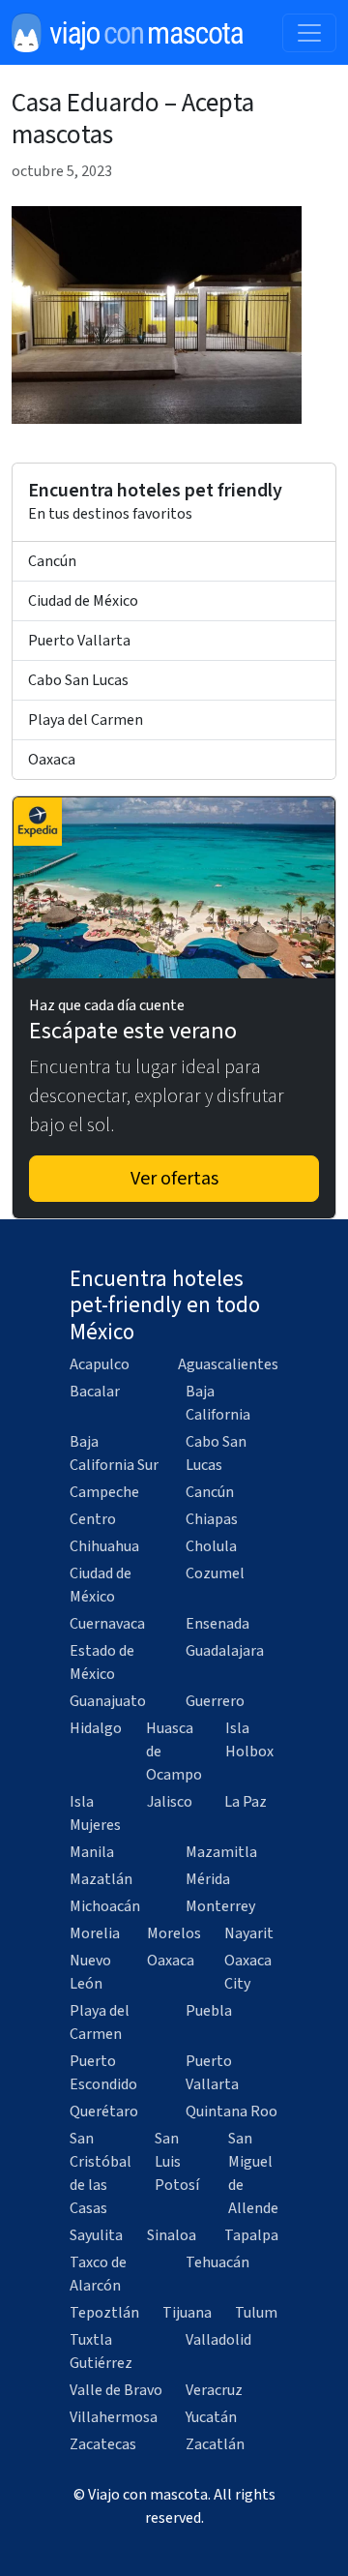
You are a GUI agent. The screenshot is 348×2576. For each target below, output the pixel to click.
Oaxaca (52, 760)
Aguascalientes (228, 1364)
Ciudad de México (83, 601)
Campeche (104, 1492)
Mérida (208, 1879)
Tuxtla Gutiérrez (101, 2351)
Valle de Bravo (116, 2390)
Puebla (209, 2011)
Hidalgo (96, 1728)
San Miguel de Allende (253, 2173)
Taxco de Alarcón (98, 2274)
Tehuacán (217, 2262)
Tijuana (187, 2313)
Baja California (218, 1403)
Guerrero (215, 1701)
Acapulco (100, 1364)
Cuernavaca (107, 1624)
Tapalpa (251, 2235)
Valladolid (218, 2340)
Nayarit (249, 1933)
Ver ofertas (174, 1179)
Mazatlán (101, 1879)
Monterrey (220, 1906)
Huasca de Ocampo (174, 1752)
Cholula (211, 1546)
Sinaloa (172, 2235)
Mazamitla (221, 1852)
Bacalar (95, 1392)
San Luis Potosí (177, 2162)
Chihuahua (104, 1546)
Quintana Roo (232, 2112)
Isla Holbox (249, 1740)
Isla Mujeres (95, 1813)
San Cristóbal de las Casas (101, 2173)
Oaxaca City (248, 1972)
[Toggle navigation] (309, 33)
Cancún (52, 561)
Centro (93, 1519)
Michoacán (105, 1906)
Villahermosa (114, 2417)
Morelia (95, 1933)
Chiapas (212, 1519)
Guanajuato (108, 1701)
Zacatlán (215, 2444)
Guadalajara (225, 1651)
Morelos (174, 1933)
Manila (92, 1852)
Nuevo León (90, 1972)
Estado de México (102, 1662)
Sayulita (96, 2235)
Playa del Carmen (86, 720)
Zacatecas (103, 2444)
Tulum (256, 2313)
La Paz (246, 1802)
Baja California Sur (114, 1453)
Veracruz (214, 2390)
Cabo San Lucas (78, 680)
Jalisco (170, 1802)
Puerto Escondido (103, 2073)
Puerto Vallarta (79, 641)
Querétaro (104, 2112)
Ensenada (217, 1624)
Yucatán (211, 2417)
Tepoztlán (104, 2313)
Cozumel (215, 1573)
